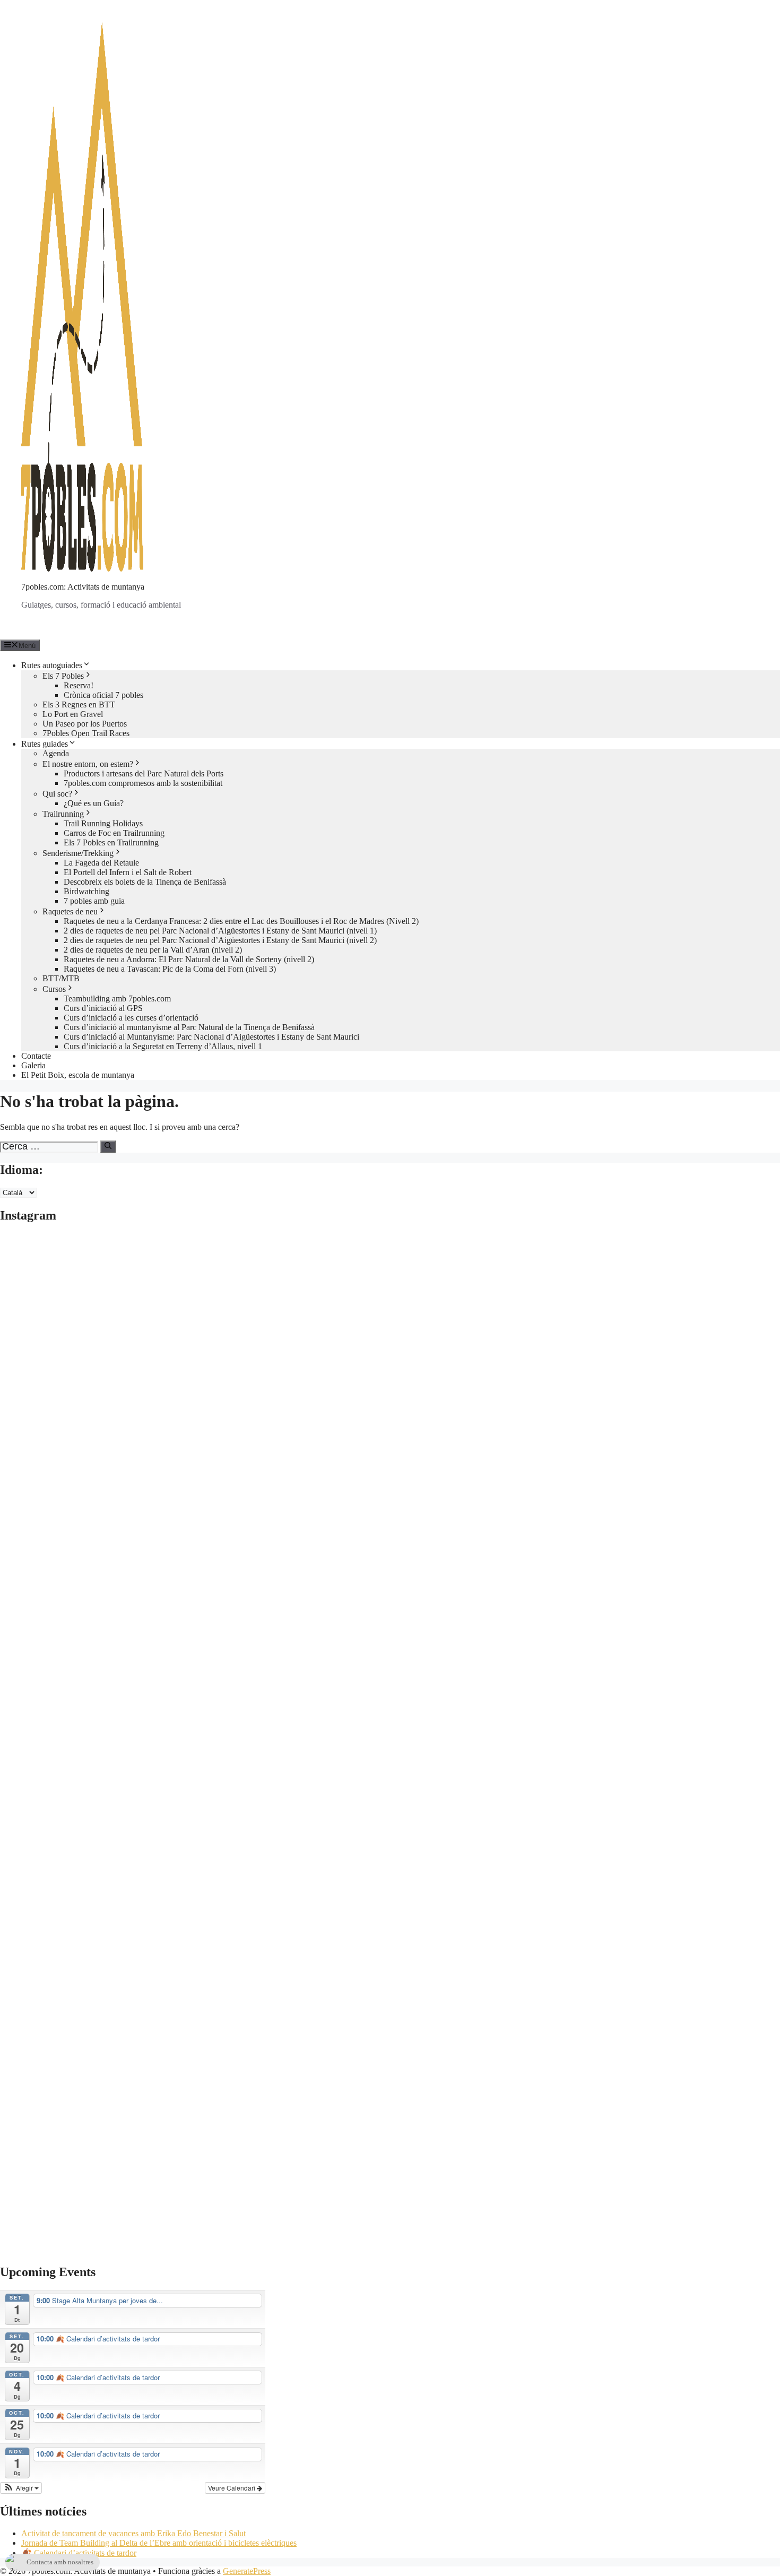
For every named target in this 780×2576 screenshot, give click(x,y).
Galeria (33, 1065)
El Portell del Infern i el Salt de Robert (128, 872)
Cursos (54, 989)
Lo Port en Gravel (73, 714)
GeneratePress (247, 2571)
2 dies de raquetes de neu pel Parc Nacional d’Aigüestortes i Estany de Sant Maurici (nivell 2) (220, 940)
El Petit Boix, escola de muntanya (78, 1075)
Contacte (36, 1056)
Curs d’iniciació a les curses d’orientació (131, 1018)
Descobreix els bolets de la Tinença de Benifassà (145, 882)
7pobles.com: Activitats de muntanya (83, 587)
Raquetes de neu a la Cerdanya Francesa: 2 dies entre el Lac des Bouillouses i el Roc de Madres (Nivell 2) (241, 921)
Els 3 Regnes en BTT (79, 704)
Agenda (56, 753)
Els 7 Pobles (63, 676)
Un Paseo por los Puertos (85, 724)
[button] (21, 2488)
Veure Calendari (232, 2488)
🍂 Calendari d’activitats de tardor (79, 2553)
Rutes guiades (45, 744)
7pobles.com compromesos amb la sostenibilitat (143, 783)
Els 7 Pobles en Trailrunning (111, 842)
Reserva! (79, 685)
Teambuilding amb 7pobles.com (117, 999)
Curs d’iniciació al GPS (103, 1008)
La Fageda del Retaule (101, 863)
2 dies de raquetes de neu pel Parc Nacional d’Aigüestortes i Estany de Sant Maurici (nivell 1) (220, 931)
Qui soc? (57, 794)
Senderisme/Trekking (78, 853)
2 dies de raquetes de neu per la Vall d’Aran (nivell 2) (153, 950)
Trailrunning (63, 814)
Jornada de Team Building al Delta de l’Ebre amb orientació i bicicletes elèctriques (159, 2543)
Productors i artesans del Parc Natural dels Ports (144, 773)
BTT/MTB (61, 978)
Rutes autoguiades (52, 665)
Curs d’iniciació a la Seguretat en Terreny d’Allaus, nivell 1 (163, 1046)
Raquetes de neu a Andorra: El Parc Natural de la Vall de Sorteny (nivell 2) (189, 959)
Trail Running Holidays (103, 823)
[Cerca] (108, 1146)
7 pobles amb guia (94, 901)
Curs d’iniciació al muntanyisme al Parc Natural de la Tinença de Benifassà (189, 1027)
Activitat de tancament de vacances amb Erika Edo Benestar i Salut (133, 2533)
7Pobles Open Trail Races (86, 733)
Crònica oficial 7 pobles (103, 695)
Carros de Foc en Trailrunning (114, 833)
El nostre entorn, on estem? (88, 764)
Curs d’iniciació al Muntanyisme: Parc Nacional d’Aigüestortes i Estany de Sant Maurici (211, 1037)
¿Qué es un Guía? (94, 803)
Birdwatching (86, 891)
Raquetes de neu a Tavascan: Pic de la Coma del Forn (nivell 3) (170, 969)
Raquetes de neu (70, 911)
